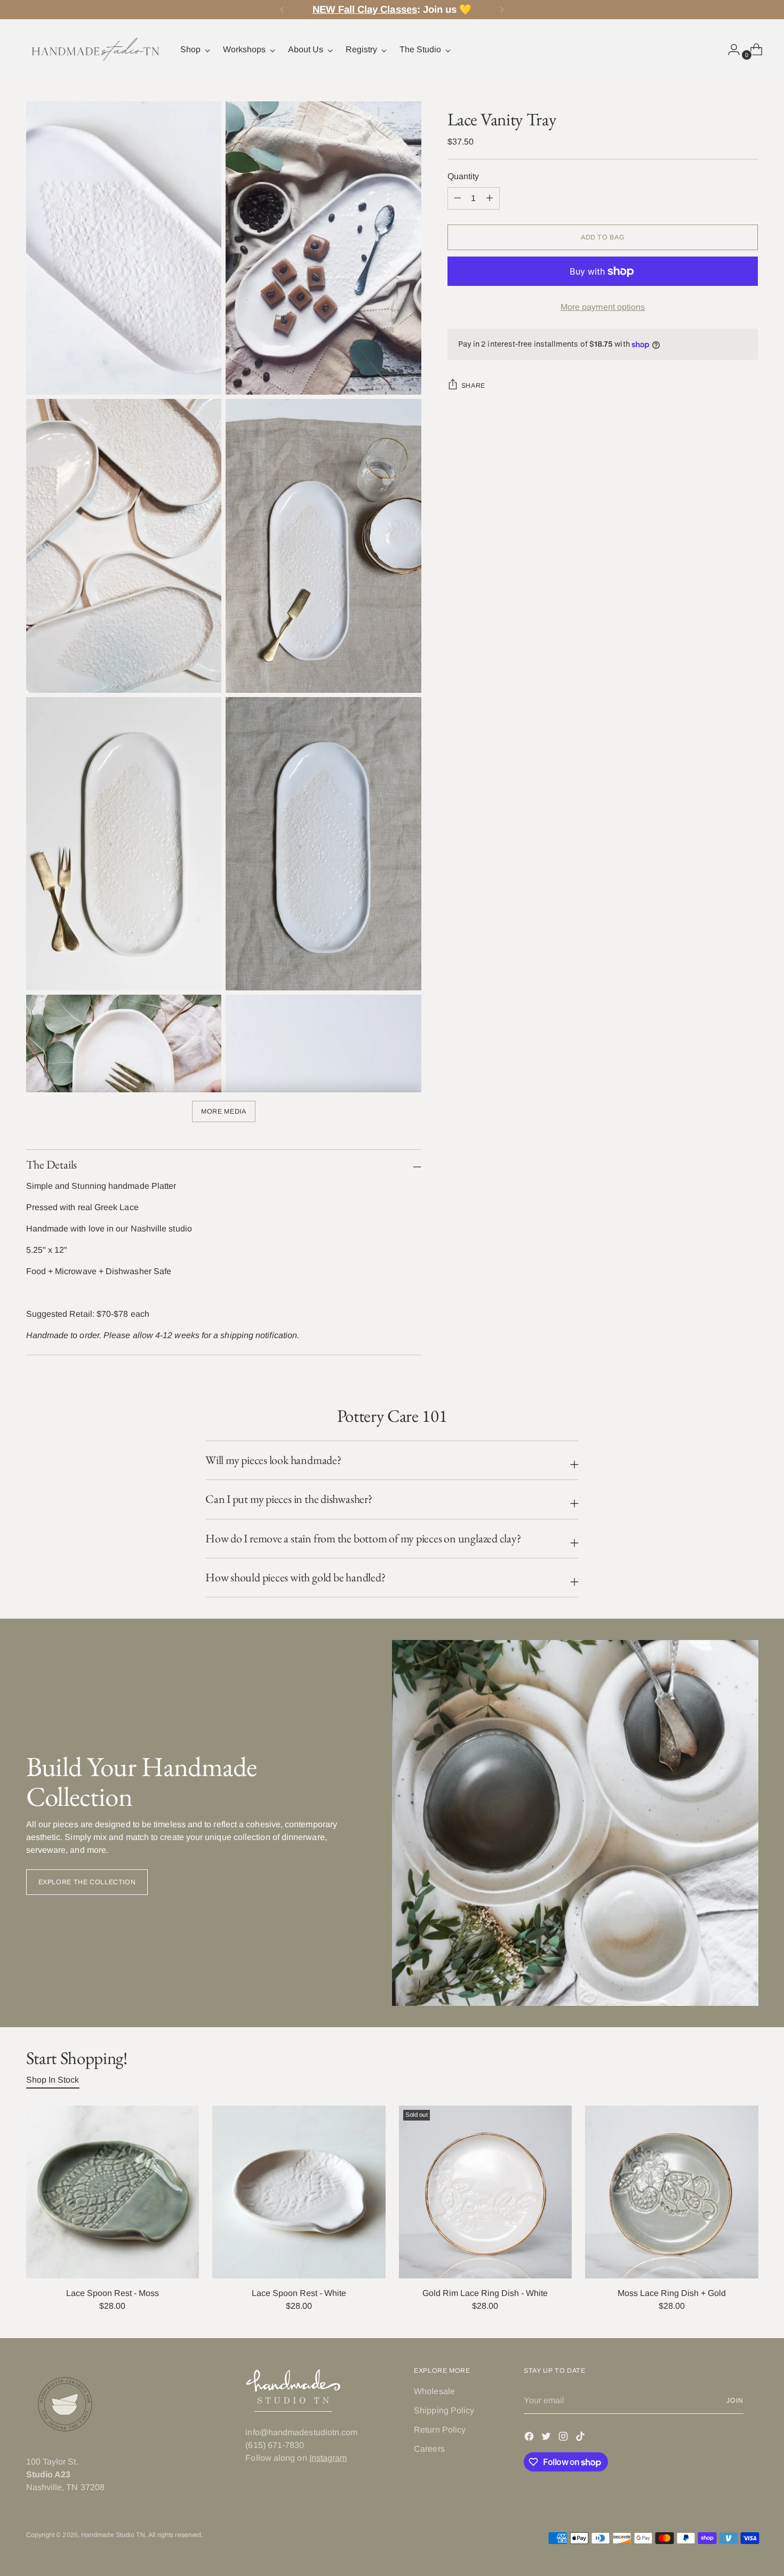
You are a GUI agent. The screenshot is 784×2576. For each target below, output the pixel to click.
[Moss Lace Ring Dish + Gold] (672, 2192)
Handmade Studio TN (113, 2535)
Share (473, 386)
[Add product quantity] (458, 198)
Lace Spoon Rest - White (299, 2293)
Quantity (463, 176)
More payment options (603, 307)
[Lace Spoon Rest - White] (299, 2192)
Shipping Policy (444, 2410)
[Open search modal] (707, 50)
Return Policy (440, 2430)
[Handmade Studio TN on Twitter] (547, 2438)
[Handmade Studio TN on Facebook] (530, 2438)
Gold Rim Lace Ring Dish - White (485, 2293)
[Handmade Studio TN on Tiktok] (581, 2438)
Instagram (328, 2458)
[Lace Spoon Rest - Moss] (113, 2192)
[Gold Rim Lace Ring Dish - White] (486, 2192)
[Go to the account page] (730, 50)
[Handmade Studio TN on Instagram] (564, 2438)
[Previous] (282, 10)
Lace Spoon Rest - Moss (113, 2293)
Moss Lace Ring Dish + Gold (672, 2293)
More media (223, 1111)
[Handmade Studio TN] (95, 50)
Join (735, 2401)
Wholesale (434, 2391)
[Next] (502, 10)
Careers (429, 2449)
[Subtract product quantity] (490, 198)
